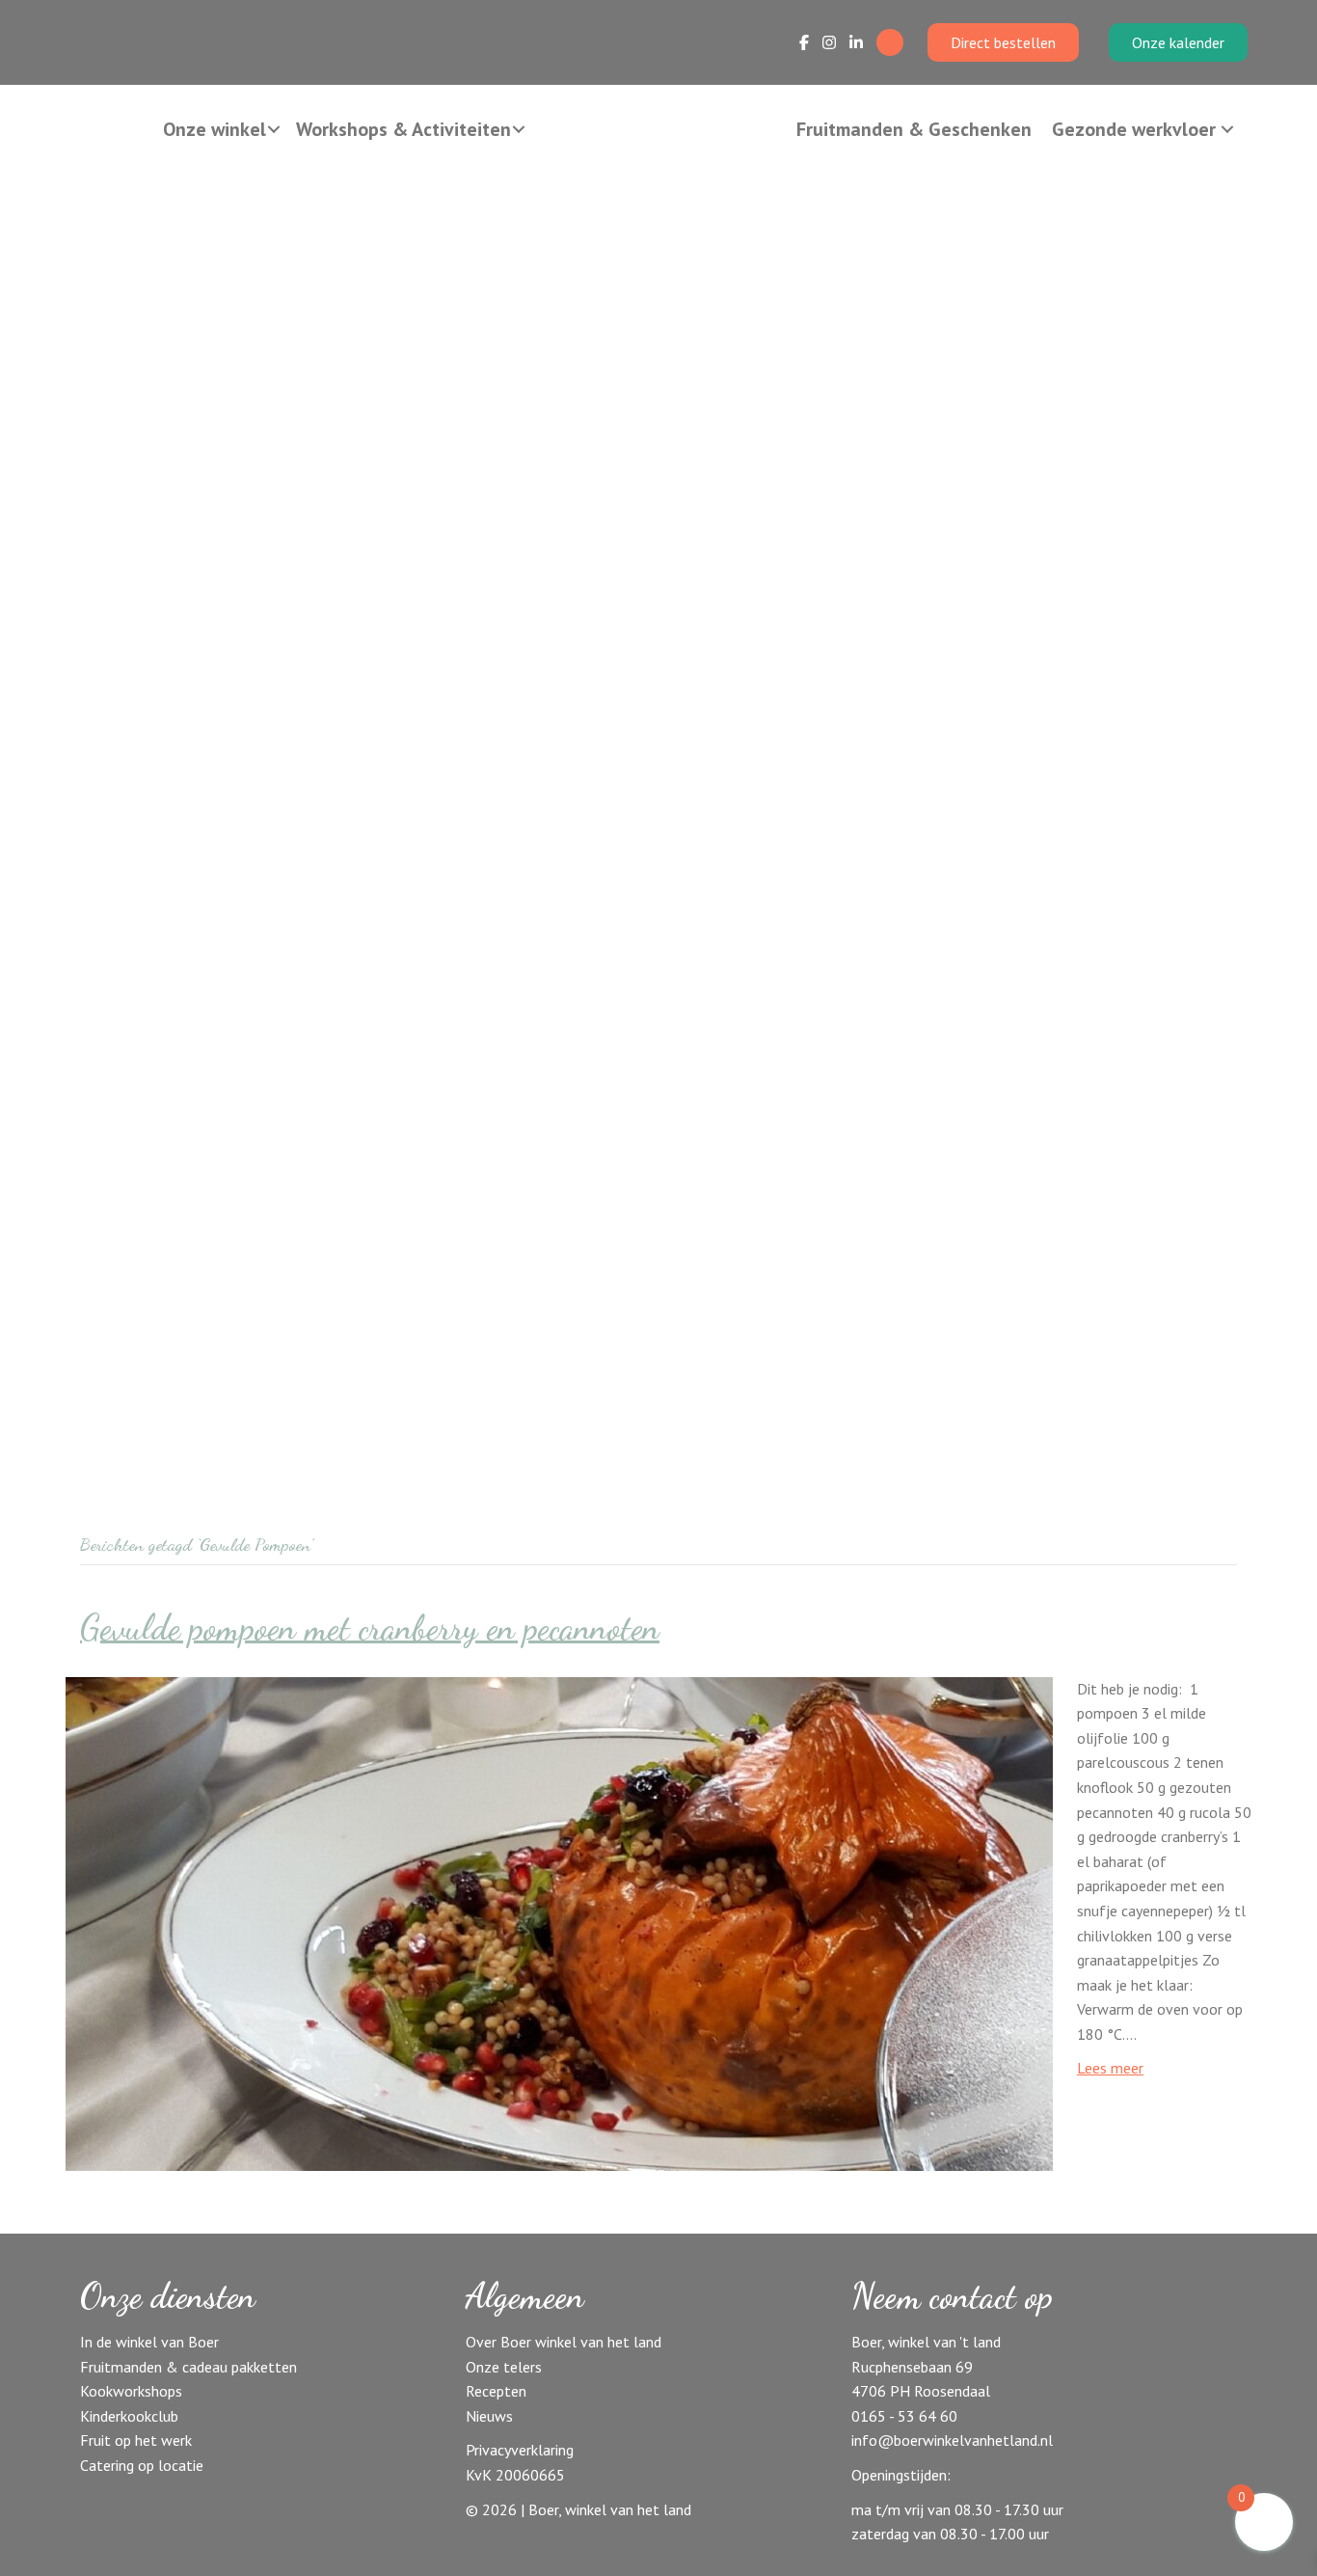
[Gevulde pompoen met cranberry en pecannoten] (559, 1922)
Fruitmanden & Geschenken (914, 129)
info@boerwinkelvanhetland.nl (952, 2440)
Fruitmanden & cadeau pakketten (188, 2367)
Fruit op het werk (136, 2440)
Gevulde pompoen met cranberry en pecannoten (370, 1627)
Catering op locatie (142, 2465)
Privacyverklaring (520, 2450)
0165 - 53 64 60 (904, 2416)
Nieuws (489, 2416)
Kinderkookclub (129, 2416)
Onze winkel (215, 129)
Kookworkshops (131, 2391)
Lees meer (1110, 2068)
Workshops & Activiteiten (403, 129)
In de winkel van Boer (149, 2342)
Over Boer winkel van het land (564, 2342)
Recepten (496, 2391)
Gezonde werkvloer (1134, 129)
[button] (274, 129)
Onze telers (504, 2367)
